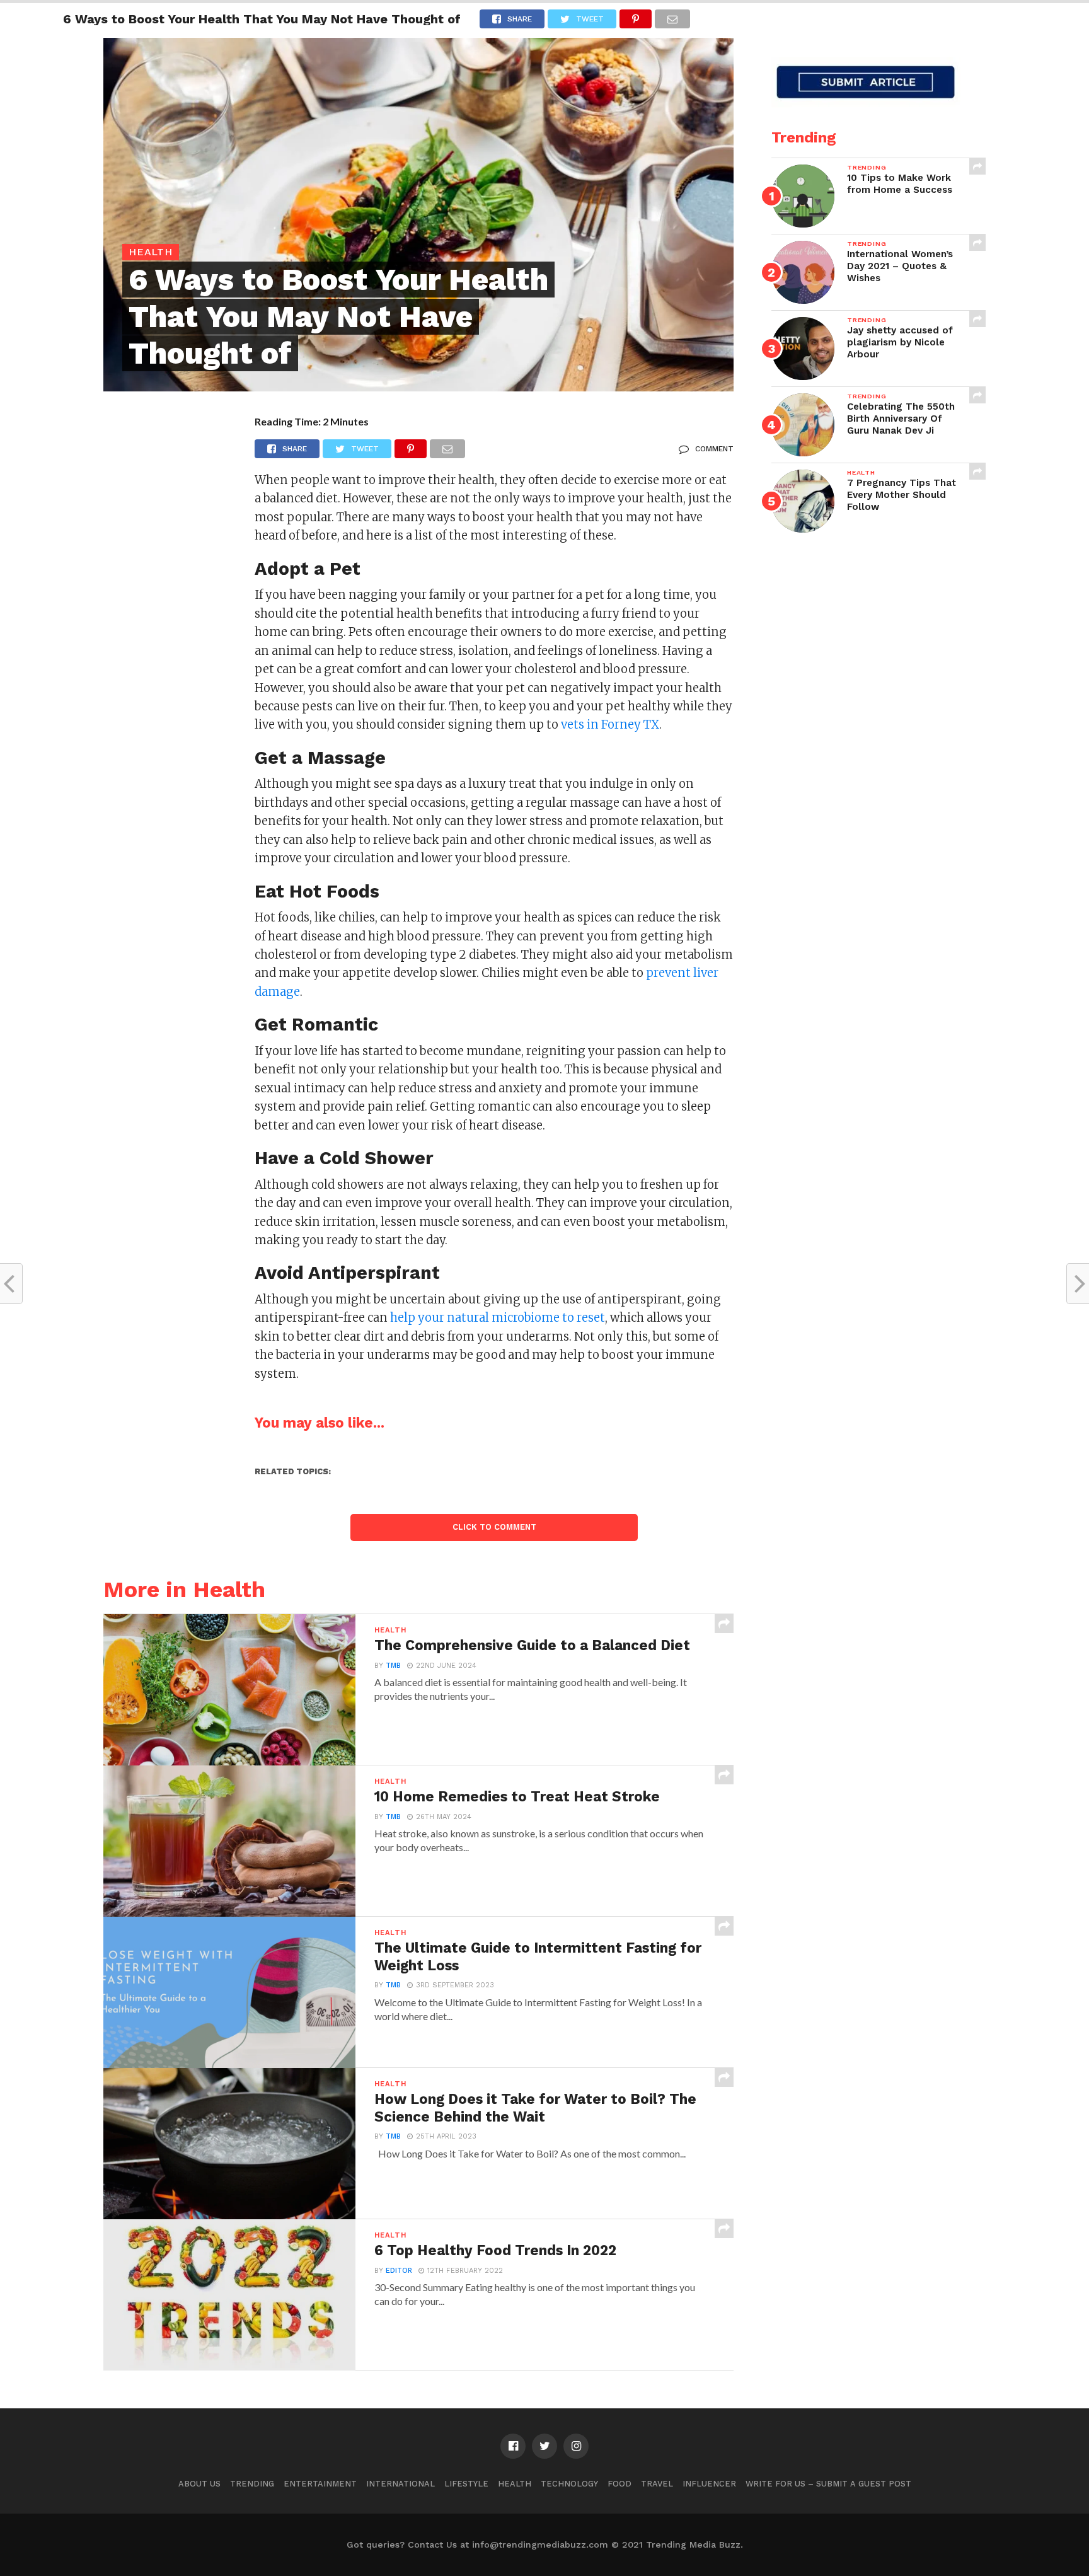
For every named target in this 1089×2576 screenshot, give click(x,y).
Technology (569, 2484)
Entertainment (320, 2484)
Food (619, 2484)
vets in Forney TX (610, 725)
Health (515, 2484)
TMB (393, 1666)
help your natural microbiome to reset (498, 1318)
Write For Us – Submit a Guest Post (828, 2484)
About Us (199, 2484)
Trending (252, 2484)
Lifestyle (466, 2484)
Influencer (709, 2484)
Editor (399, 2271)
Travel (657, 2484)
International (400, 2484)
